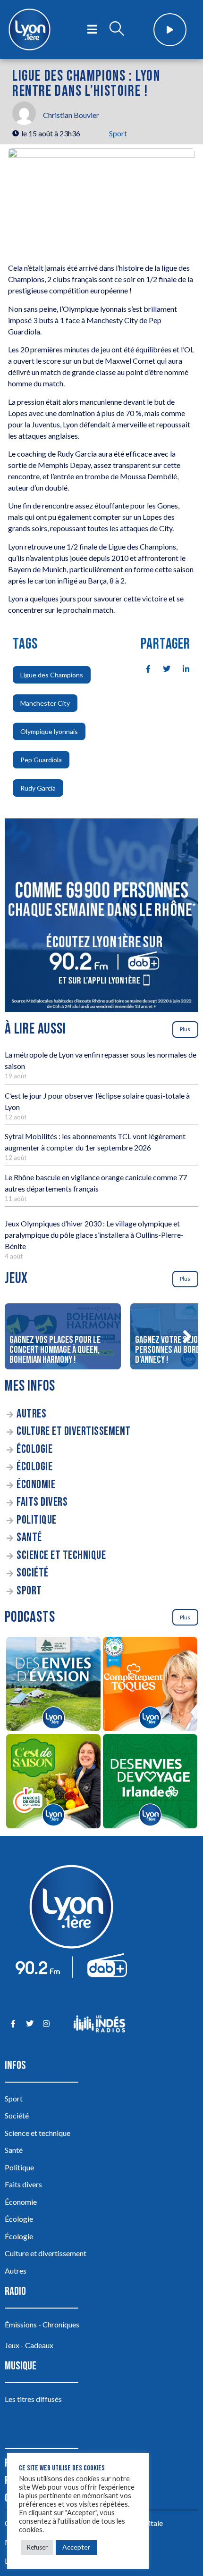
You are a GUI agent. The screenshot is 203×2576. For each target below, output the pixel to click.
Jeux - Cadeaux (29, 2345)
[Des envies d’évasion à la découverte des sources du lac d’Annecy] (53, 1685)
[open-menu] (92, 30)
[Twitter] (30, 2024)
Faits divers (42, 1502)
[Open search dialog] (117, 30)
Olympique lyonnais (49, 731)
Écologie (34, 1449)
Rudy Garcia (38, 788)
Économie (36, 1485)
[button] (187, 1336)
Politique (37, 1520)
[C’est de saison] (53, 1783)
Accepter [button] (76, 2547)
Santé (29, 1538)
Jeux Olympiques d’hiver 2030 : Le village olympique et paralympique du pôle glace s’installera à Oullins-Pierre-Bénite (94, 1235)
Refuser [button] (37, 2547)
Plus (185, 1029)
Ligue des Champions (52, 675)
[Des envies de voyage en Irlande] (150, 1783)
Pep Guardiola (41, 760)
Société (33, 1573)
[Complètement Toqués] (150, 1685)
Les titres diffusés (33, 2399)
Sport (118, 133)
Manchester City (45, 703)
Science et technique (61, 1555)
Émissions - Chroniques (42, 2324)
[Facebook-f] (13, 2024)
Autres (31, 1414)
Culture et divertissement (74, 1431)
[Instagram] (46, 2024)
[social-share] (143, 668)
